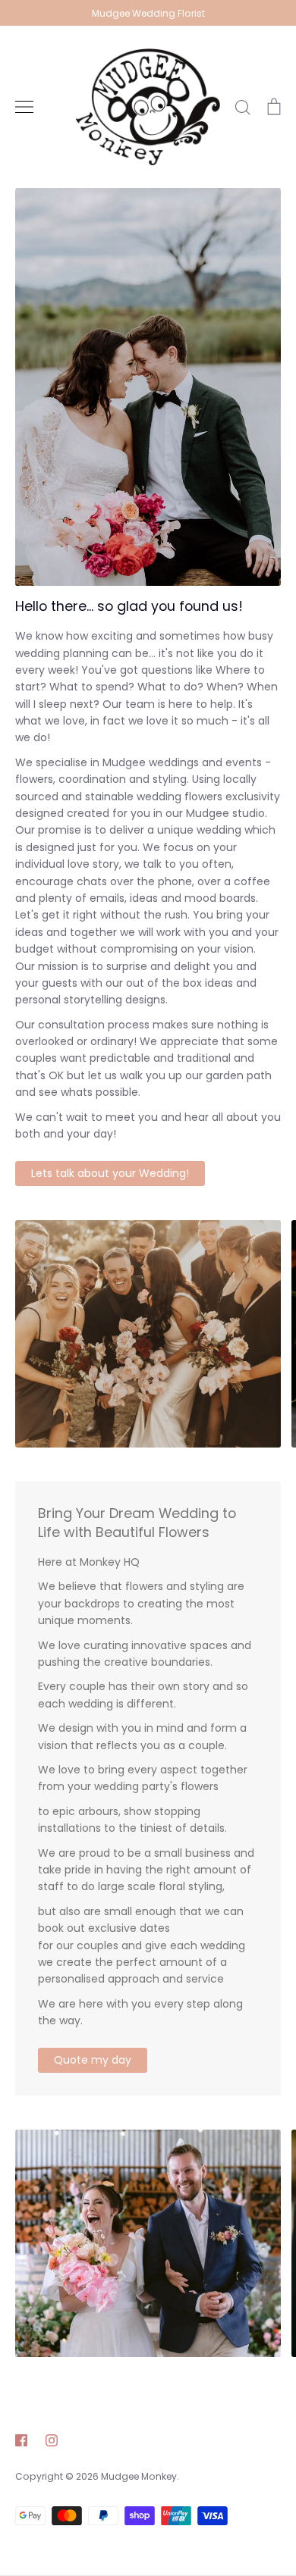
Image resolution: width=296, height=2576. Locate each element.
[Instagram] (52, 2440)
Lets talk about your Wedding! (110, 1173)
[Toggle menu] (24, 107)
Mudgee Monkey (139, 2476)
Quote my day (93, 2060)
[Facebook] (21, 2440)
